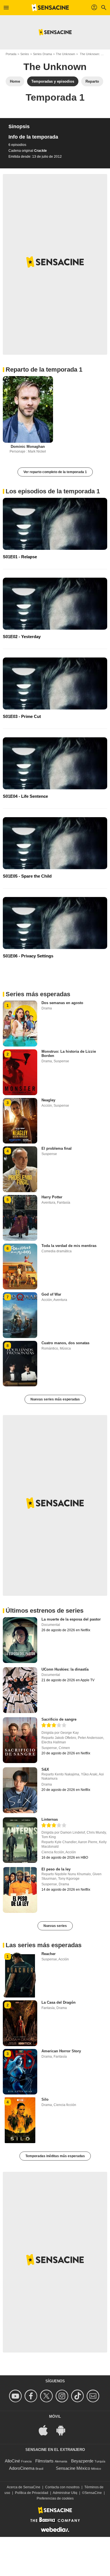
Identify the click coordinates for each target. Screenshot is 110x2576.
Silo (45, 2099)
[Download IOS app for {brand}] (46, 2430)
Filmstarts (44, 2461)
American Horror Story (61, 2051)
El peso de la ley (56, 1869)
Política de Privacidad (32, 2493)
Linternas (50, 1819)
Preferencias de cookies (55, 2498)
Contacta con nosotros (62, 2487)
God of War (51, 1294)
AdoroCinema (22, 2468)
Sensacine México (73, 2468)
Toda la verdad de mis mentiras (69, 1246)
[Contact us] (94, 2396)
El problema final (57, 1148)
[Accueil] (50, 8)
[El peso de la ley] (20, 1890)
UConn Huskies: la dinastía (65, 1669)
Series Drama (42, 54)
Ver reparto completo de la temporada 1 (55, 472)
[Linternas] (20, 1840)
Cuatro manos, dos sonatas (65, 1343)
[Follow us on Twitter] (47, 2396)
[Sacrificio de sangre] (20, 1740)
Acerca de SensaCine (24, 2487)
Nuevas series (55, 1926)
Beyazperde (82, 2461)
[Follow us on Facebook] (32, 2396)
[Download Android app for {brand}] (64, 2430)
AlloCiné (12, 2461)
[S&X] (20, 1790)
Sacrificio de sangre (59, 1719)
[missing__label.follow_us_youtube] (16, 2396)
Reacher (49, 1954)
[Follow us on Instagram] (63, 2396)
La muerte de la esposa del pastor (71, 1619)
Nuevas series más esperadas (55, 1399)
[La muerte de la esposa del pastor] (20, 1640)
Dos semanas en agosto (62, 1003)
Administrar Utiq (65, 2493)
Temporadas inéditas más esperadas (55, 2156)
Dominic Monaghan (28, 447)
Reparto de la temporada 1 (44, 370)
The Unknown (65, 54)
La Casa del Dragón (59, 2002)
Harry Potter (52, 1197)
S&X (45, 1769)
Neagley (48, 1100)
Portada (11, 54)
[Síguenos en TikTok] (78, 2396)
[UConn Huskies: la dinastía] (20, 1690)
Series (25, 54)
